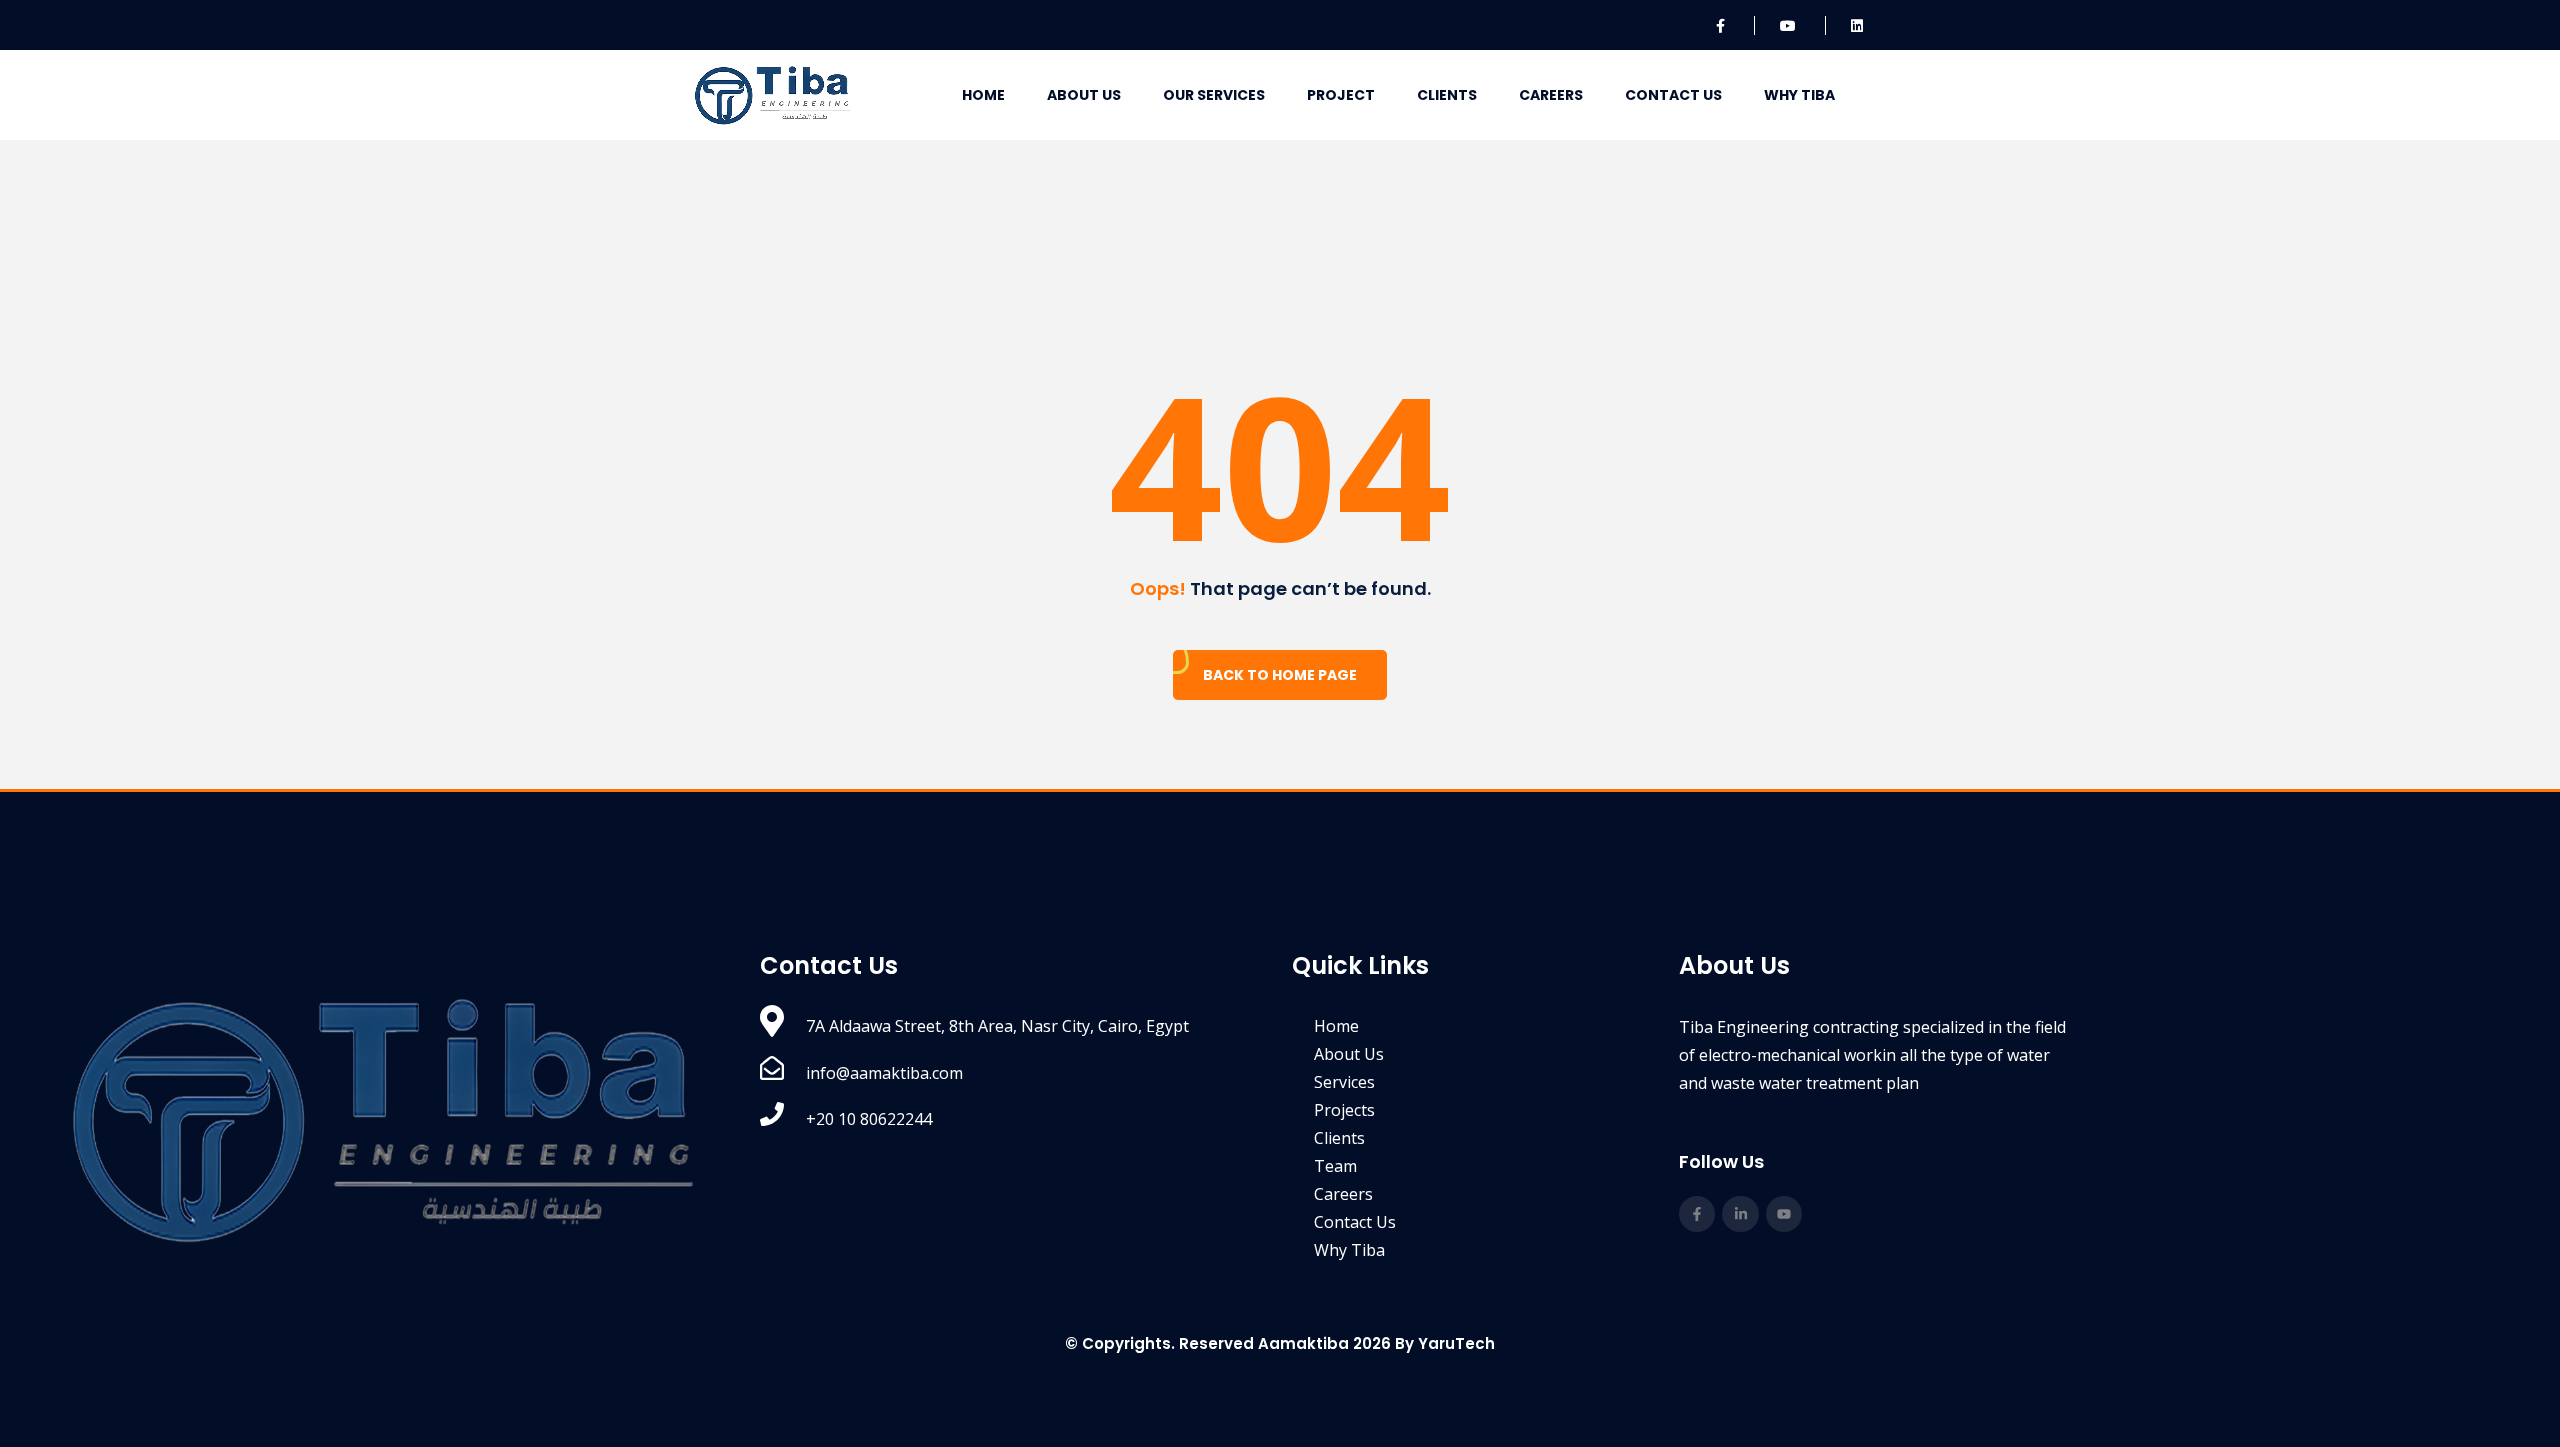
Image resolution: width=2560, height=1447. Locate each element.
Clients (1447, 95)
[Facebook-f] (1697, 1214)
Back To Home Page (1280, 675)
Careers (1551, 95)
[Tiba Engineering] (772, 94)
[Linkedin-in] (1740, 1214)
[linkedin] (1858, 25)
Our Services (1214, 95)
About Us (1084, 95)
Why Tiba (1799, 95)
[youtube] (1790, 25)
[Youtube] (1784, 1214)
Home (983, 95)
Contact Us (1673, 95)
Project (1341, 95)
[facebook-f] (1722, 25)
